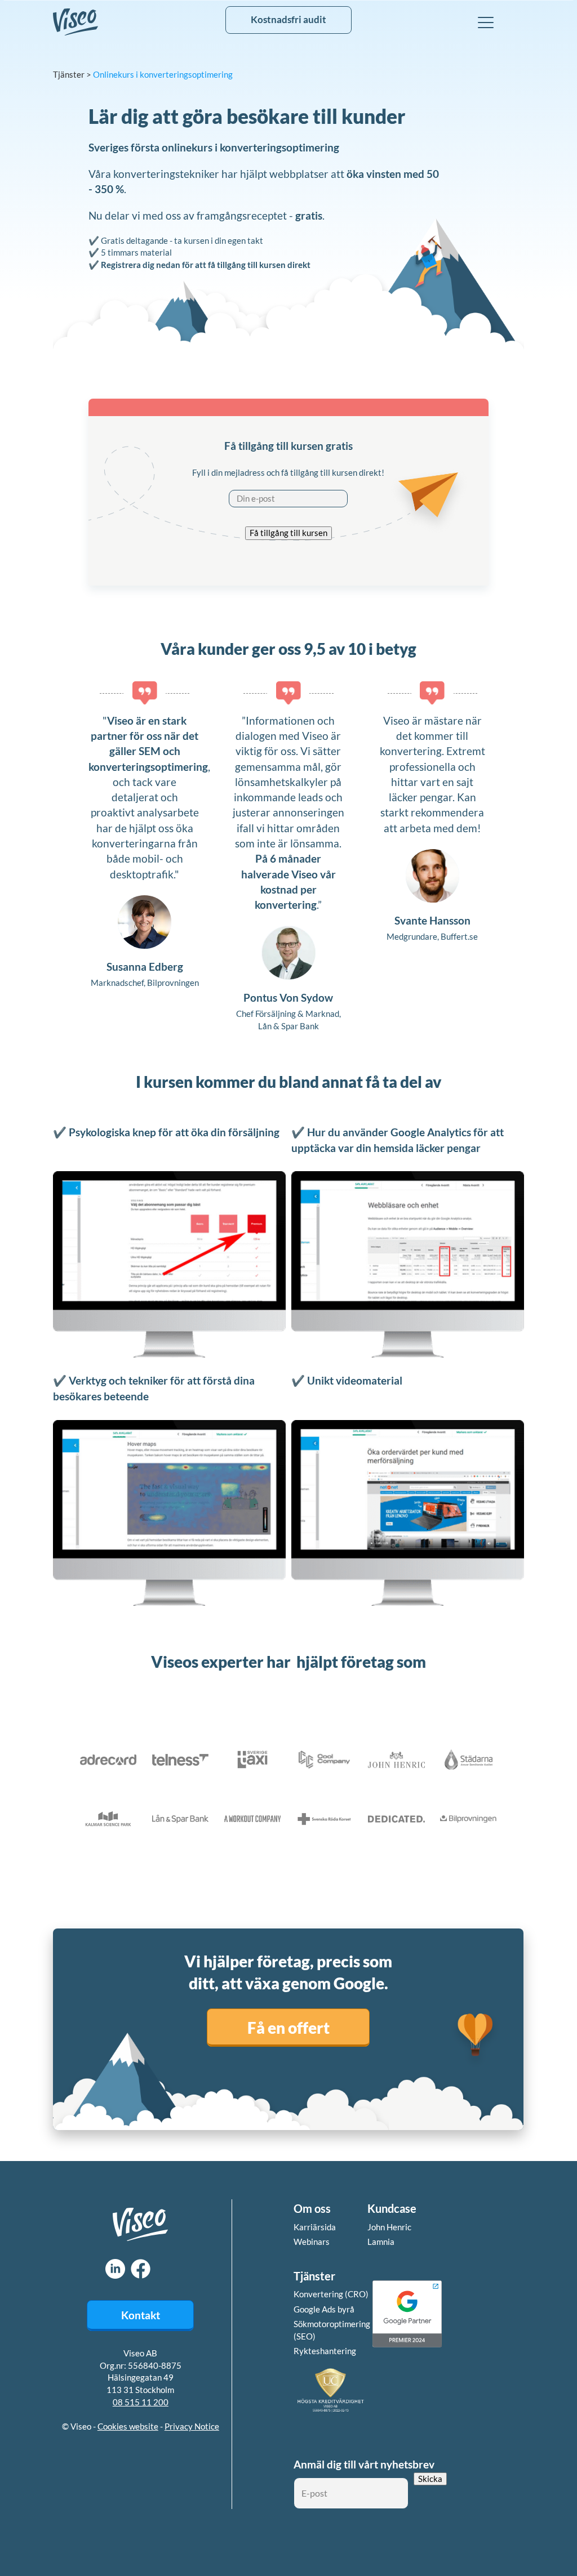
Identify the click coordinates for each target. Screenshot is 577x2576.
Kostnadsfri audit (288, 20)
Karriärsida (315, 2227)
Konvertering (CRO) (331, 2294)
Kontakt (141, 2315)
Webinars (312, 2242)
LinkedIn (115, 2269)
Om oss (312, 2208)
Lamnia (381, 2242)
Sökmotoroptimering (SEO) (332, 2330)
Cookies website (128, 2426)
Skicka (430, 2479)
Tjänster (69, 74)
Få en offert (288, 2027)
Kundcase (392, 2208)
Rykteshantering (325, 2351)
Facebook (141, 2269)
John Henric (389, 2227)
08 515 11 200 (141, 2402)
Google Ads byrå (324, 2309)
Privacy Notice (192, 2426)
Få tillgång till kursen (288, 533)
